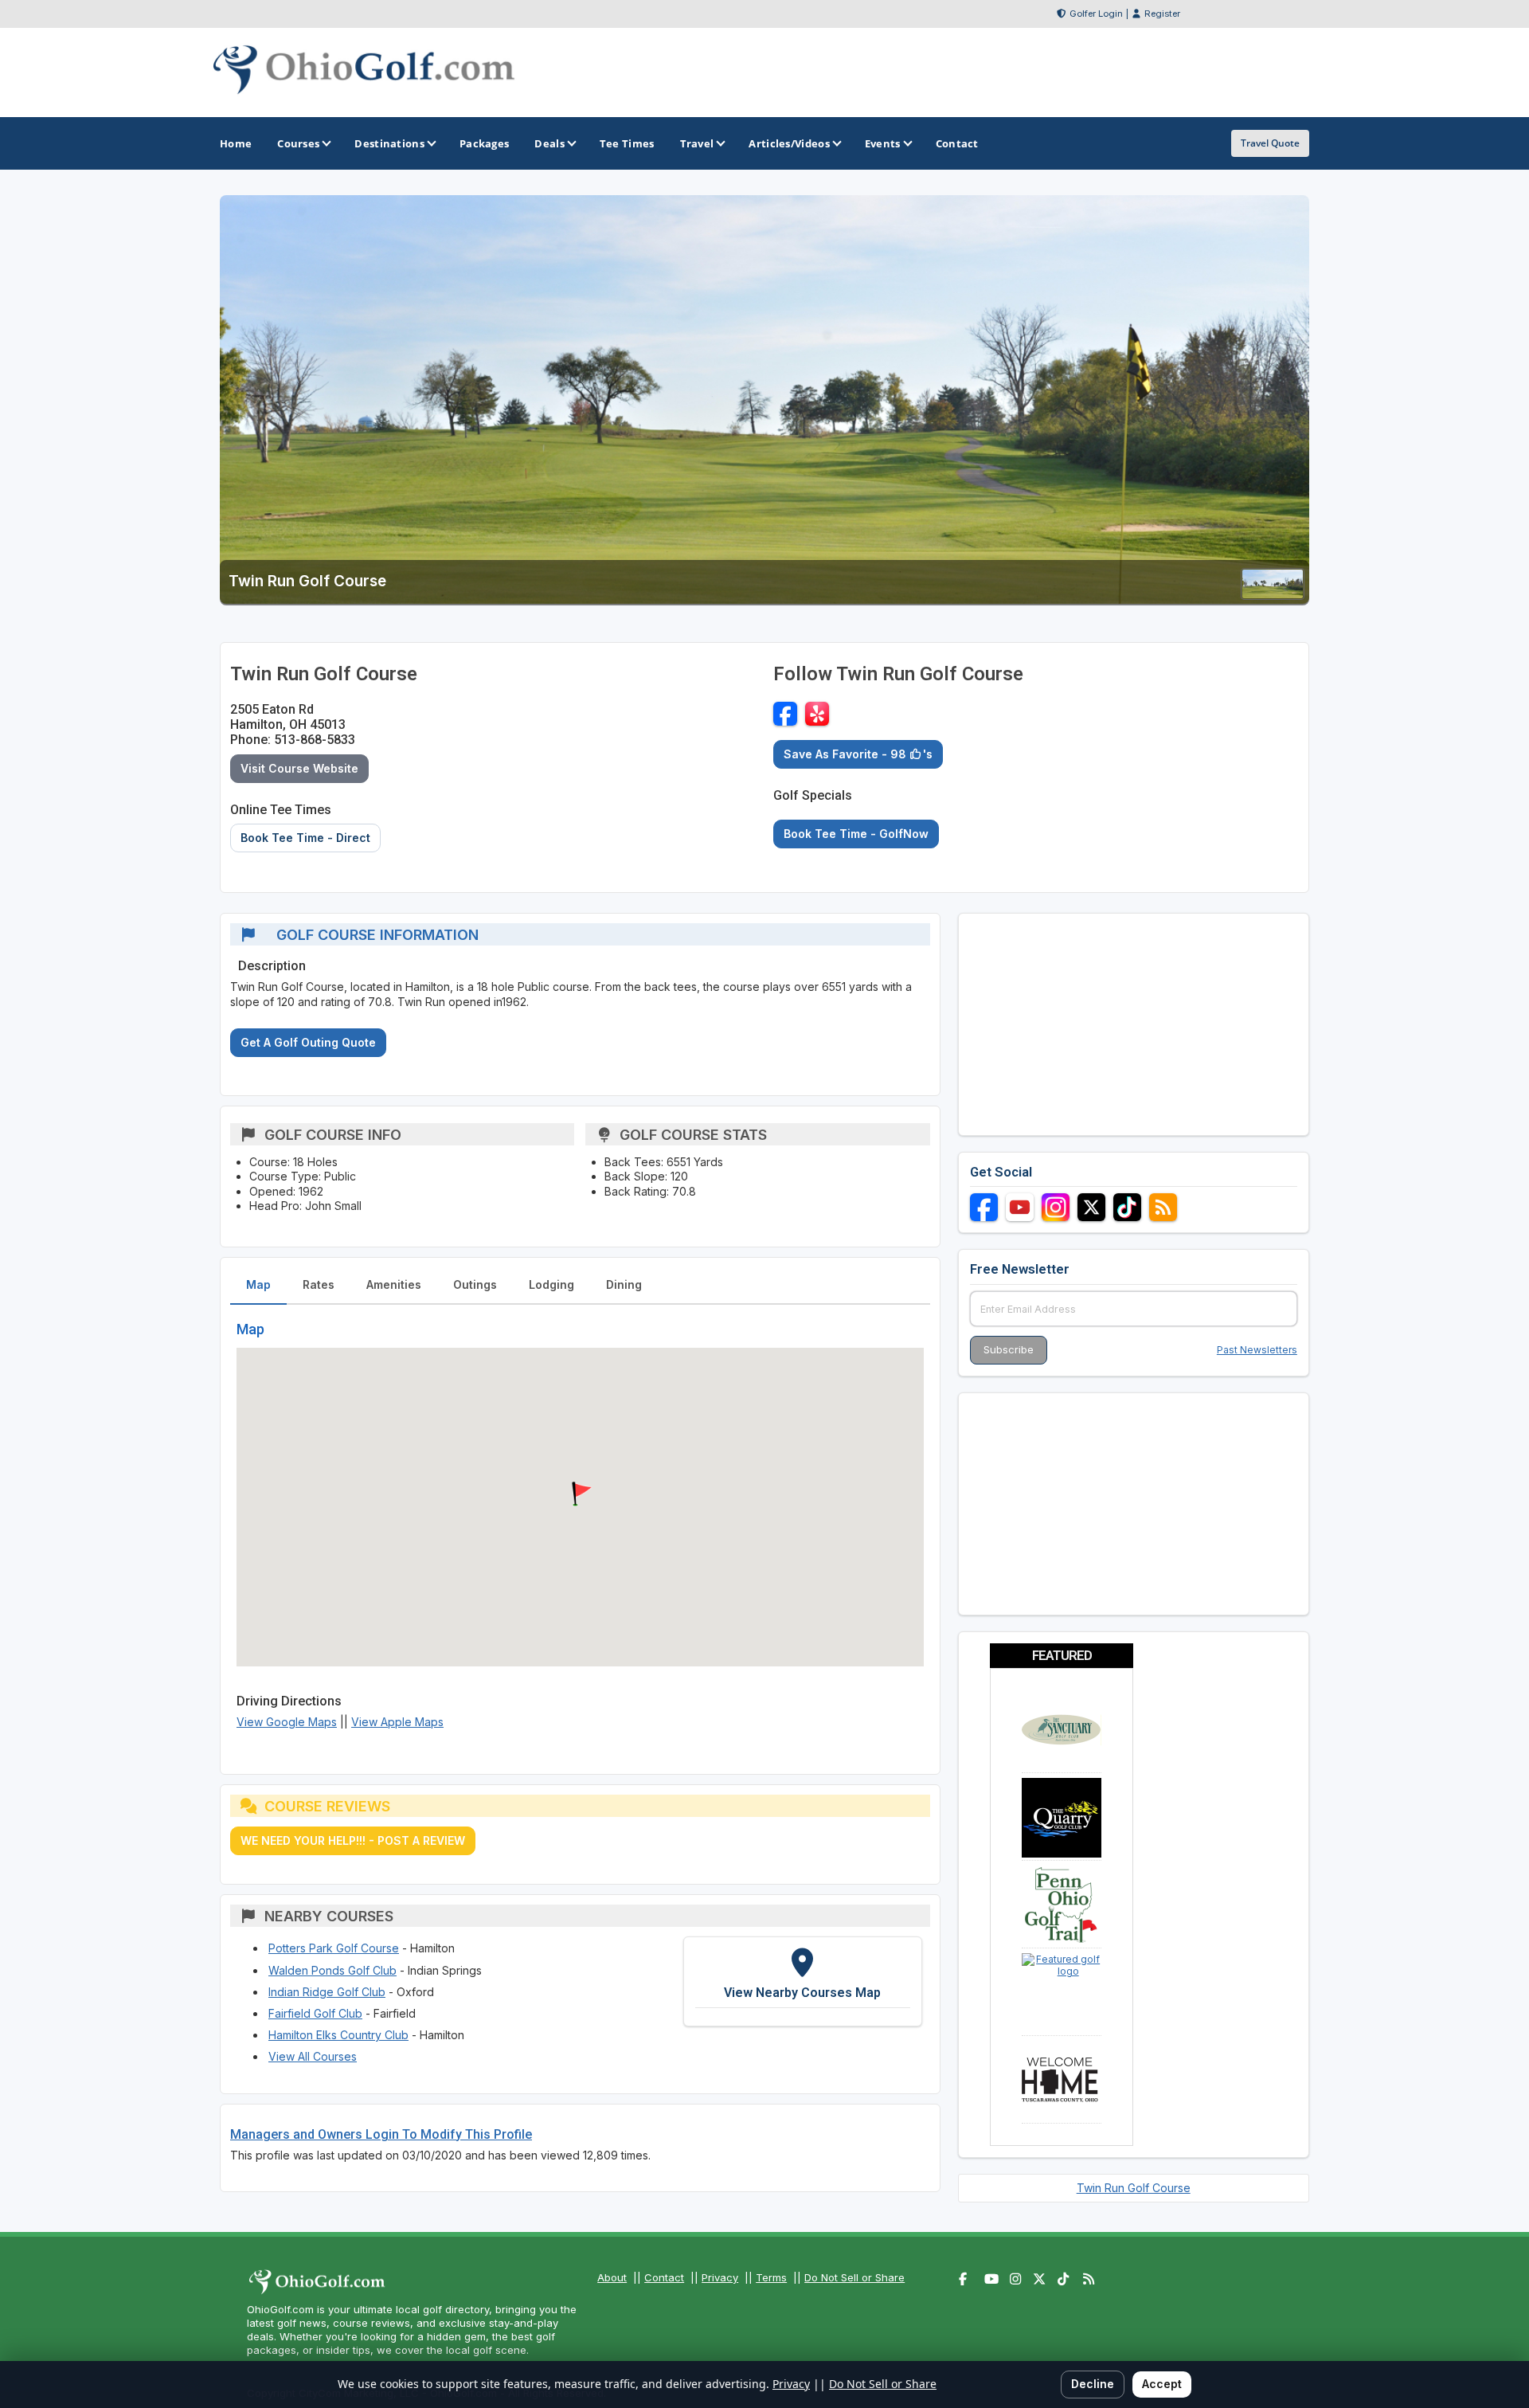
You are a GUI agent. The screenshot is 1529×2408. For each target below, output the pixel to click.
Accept (1162, 2384)
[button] (580, 1494)
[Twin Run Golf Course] (1273, 595)
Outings (475, 1284)
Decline (1093, 2384)
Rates (319, 1284)
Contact (664, 2277)
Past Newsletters (1257, 1350)
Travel (697, 143)
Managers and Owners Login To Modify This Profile (381, 2134)
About (612, 2277)
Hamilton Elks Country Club (338, 2035)
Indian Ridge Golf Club (327, 1992)
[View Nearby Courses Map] (803, 1981)
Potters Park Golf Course (334, 1948)
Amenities (394, 1284)
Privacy (720, 2277)
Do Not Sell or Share (854, 2277)
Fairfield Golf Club (315, 2013)
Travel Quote (1270, 143)
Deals (549, 143)
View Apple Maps (397, 1722)
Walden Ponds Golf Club (332, 1970)
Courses (298, 143)
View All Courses (313, 2056)
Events (883, 143)
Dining (624, 1284)
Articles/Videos (789, 143)
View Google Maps (287, 1722)
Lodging (551, 1284)
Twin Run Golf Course (1134, 2188)
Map (258, 1284)
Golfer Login (1096, 14)
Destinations (389, 143)
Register (1162, 14)
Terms (771, 2277)
